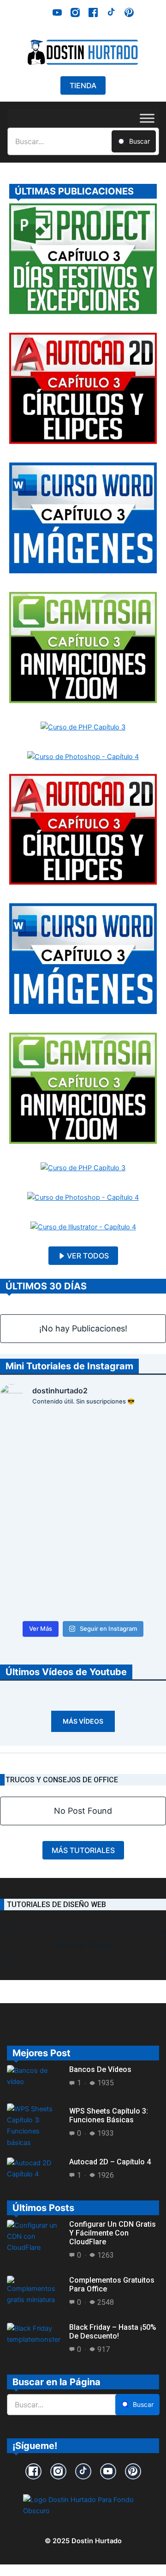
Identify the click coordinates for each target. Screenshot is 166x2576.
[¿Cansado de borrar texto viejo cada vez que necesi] (126, 1491)
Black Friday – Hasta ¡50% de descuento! (113, 2332)
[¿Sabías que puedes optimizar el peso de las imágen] (126, 1441)
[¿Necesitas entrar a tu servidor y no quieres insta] (40, 1541)
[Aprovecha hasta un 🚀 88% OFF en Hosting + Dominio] (40, 1591)
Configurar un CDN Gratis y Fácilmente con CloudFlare (113, 2233)
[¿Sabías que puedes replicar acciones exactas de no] (126, 1591)
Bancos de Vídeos (100, 2069)
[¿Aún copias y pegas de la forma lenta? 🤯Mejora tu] (126, 1541)
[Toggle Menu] (147, 118)
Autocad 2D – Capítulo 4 (110, 2162)
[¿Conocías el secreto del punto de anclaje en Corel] (40, 1441)
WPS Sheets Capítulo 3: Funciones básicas (109, 2115)
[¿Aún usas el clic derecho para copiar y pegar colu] (40, 1491)
